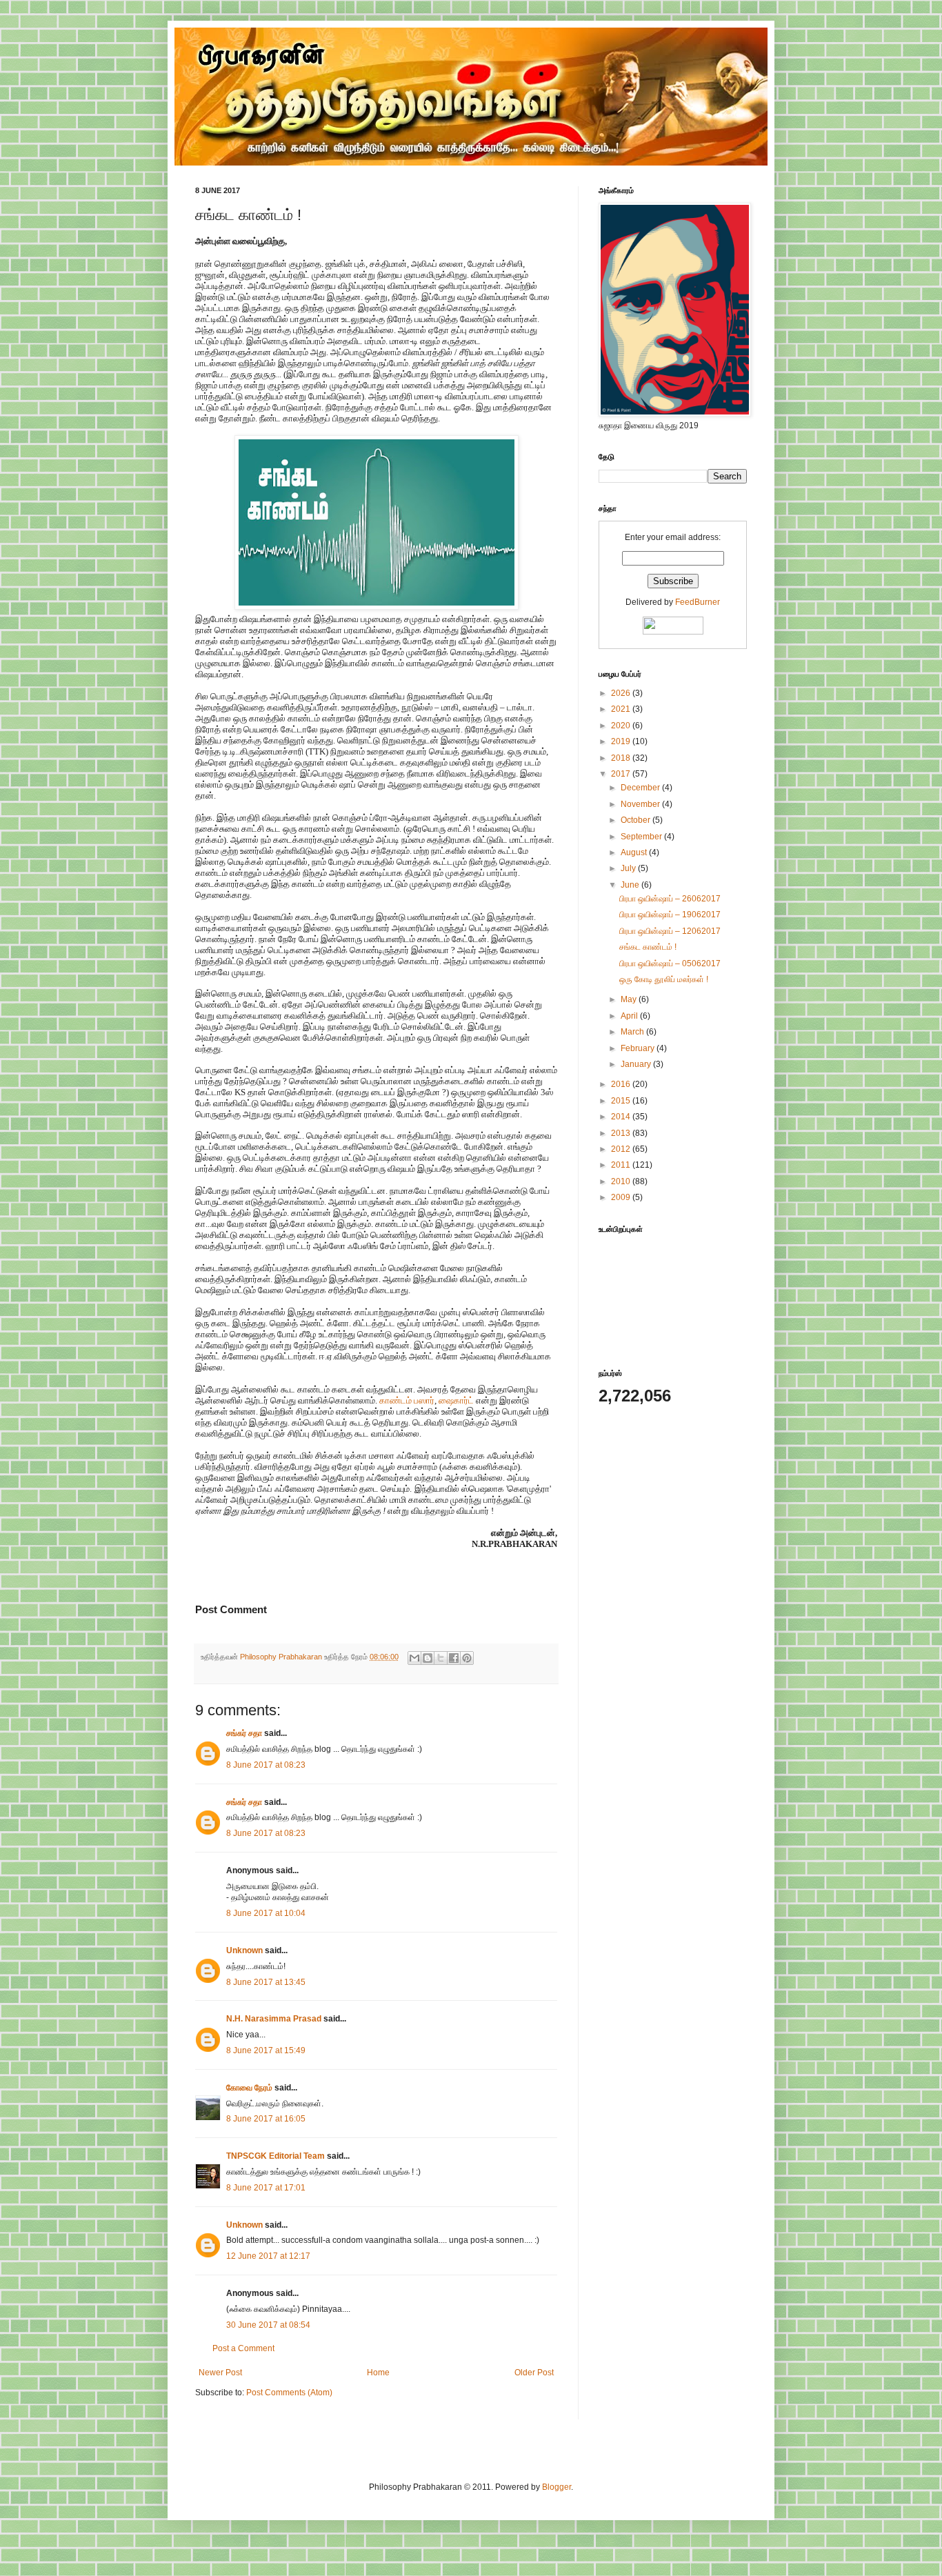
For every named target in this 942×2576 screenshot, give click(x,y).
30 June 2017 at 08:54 (268, 2325)
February (639, 1048)
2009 (622, 1197)
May (630, 999)
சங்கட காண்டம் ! (648, 947)
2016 (622, 1084)
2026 (622, 693)
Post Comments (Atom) (289, 2393)
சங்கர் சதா (244, 1733)
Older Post (534, 2373)
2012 (622, 1149)
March (633, 1032)
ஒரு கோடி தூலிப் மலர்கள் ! (664, 979)
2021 (622, 709)
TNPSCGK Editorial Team (275, 2156)
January (637, 1064)
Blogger (557, 2487)
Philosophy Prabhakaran (282, 1657)
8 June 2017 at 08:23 (266, 1765)
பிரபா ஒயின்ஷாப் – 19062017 (670, 915)
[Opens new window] (377, 607)
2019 (622, 741)
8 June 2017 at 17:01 (266, 2188)
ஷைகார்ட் (456, 1400)
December (641, 788)
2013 (622, 1133)
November (641, 804)
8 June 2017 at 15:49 (266, 2050)
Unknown (244, 1950)
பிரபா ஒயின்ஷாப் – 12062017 (670, 931)
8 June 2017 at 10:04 (266, 1913)
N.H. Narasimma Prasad (274, 2019)
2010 (622, 1181)
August (635, 852)
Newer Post (220, 2373)
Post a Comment (243, 2348)
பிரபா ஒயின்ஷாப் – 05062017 (670, 963)
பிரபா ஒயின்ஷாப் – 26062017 (670, 899)
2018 (622, 758)
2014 (622, 1117)
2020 (622, 726)
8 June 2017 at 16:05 (266, 2119)
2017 (622, 774)
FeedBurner (698, 602)
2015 (622, 1101)
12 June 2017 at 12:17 (268, 2256)
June (631, 885)
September (642, 837)
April (630, 1016)
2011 (622, 1165)
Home (378, 2373)
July (629, 868)
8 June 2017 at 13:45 (266, 1982)
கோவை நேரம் (249, 2088)
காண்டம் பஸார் (407, 1400)
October (637, 820)
